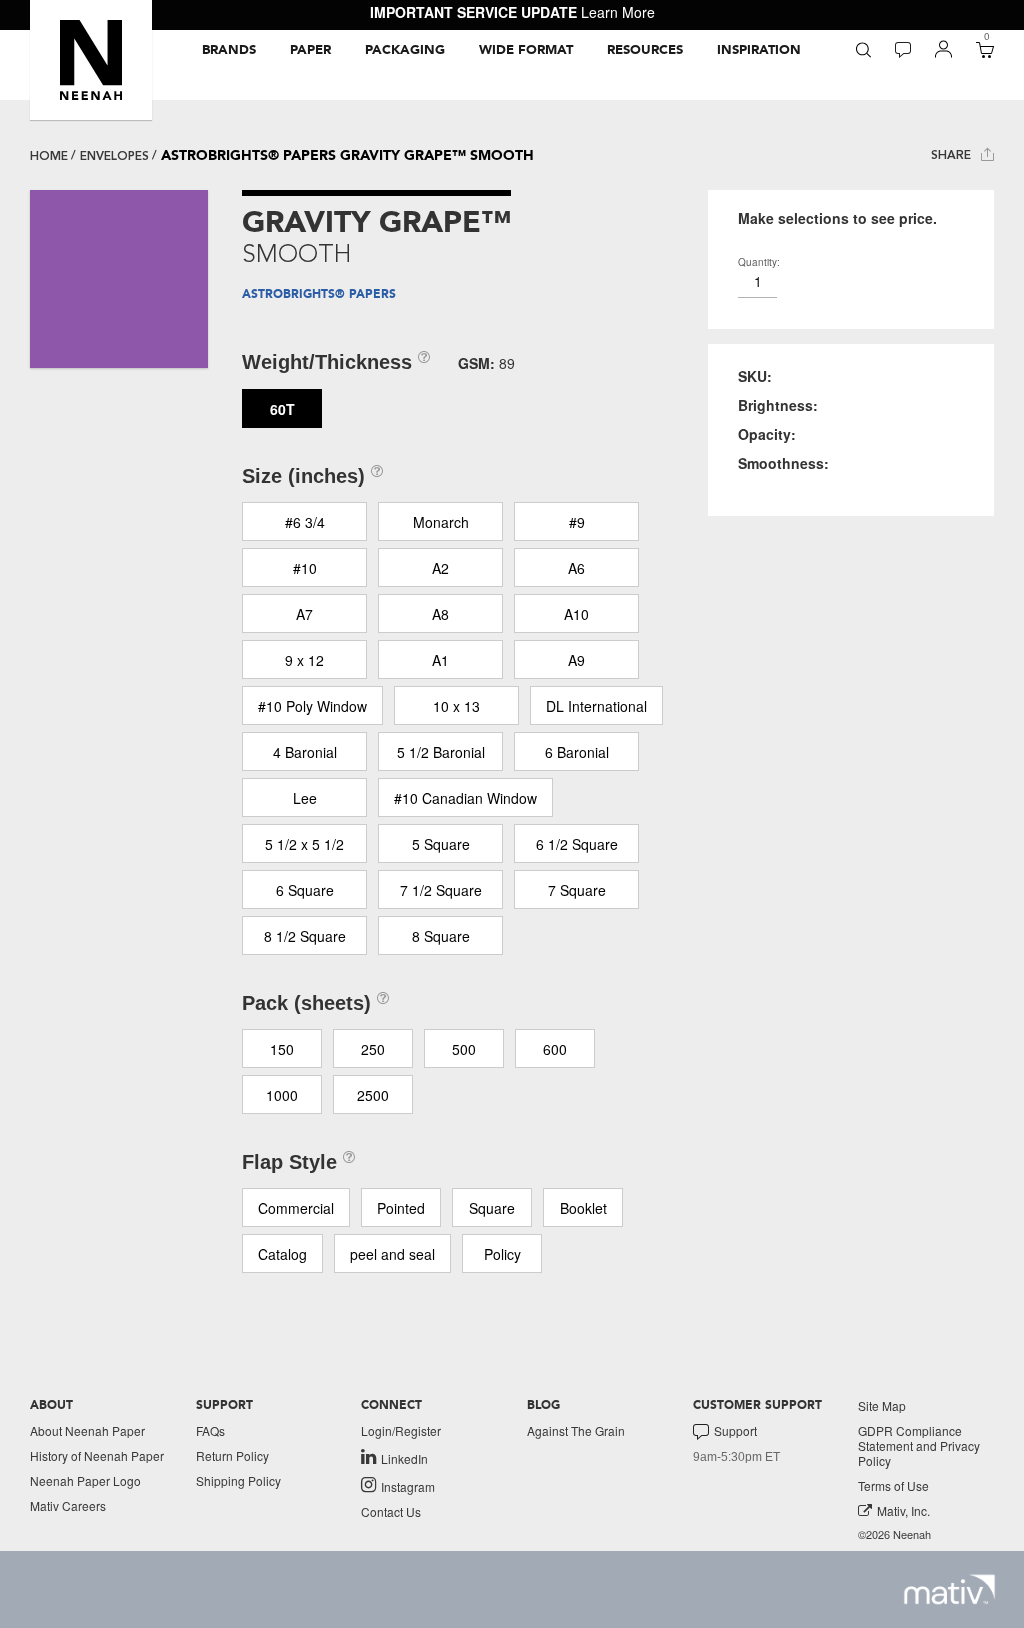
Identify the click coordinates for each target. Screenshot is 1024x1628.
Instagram (408, 1486)
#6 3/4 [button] (305, 522)
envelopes (114, 156)
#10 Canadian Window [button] (465, 798)
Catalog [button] (282, 1254)
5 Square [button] (441, 844)
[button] (91, 60)
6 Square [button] (305, 890)
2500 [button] (373, 1095)
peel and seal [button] (392, 1254)
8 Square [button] (441, 936)
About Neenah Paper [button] (87, 1430)
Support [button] (735, 1431)
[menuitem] (229, 50)
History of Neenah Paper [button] (97, 1455)
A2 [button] (440, 568)
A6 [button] (576, 568)
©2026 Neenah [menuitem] (894, 1534)
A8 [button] (440, 614)
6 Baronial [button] (577, 752)
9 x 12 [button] (304, 660)
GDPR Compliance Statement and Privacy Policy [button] (919, 1445)
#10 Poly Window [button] (312, 706)
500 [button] (464, 1049)
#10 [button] (305, 568)
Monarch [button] (441, 522)
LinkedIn (404, 1458)
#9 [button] (577, 522)
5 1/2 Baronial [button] (441, 752)
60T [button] (282, 409)
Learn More (618, 12)
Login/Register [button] (401, 1430)
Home (49, 156)
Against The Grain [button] (576, 1430)
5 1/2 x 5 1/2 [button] (304, 844)
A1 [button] (440, 660)
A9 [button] (576, 660)
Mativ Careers (68, 1505)
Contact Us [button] (391, 1511)
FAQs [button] (210, 1430)
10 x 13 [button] (456, 706)
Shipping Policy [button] (238, 1480)
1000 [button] (282, 1095)
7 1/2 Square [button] (441, 890)
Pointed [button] (401, 1208)
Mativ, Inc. (903, 1510)
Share (953, 155)
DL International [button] (596, 706)
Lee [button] (305, 798)
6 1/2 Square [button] (577, 844)
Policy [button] (502, 1254)
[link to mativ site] (949, 1589)
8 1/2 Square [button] (305, 936)
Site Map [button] (882, 1405)
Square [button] (492, 1208)
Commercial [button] (296, 1208)
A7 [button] (304, 614)
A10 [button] (576, 614)
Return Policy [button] (232, 1455)
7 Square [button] (577, 890)
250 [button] (373, 1049)
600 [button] (555, 1049)
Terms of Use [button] (893, 1485)
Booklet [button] (583, 1208)
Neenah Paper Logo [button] (85, 1480)
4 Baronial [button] (305, 752)
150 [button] (282, 1049)
